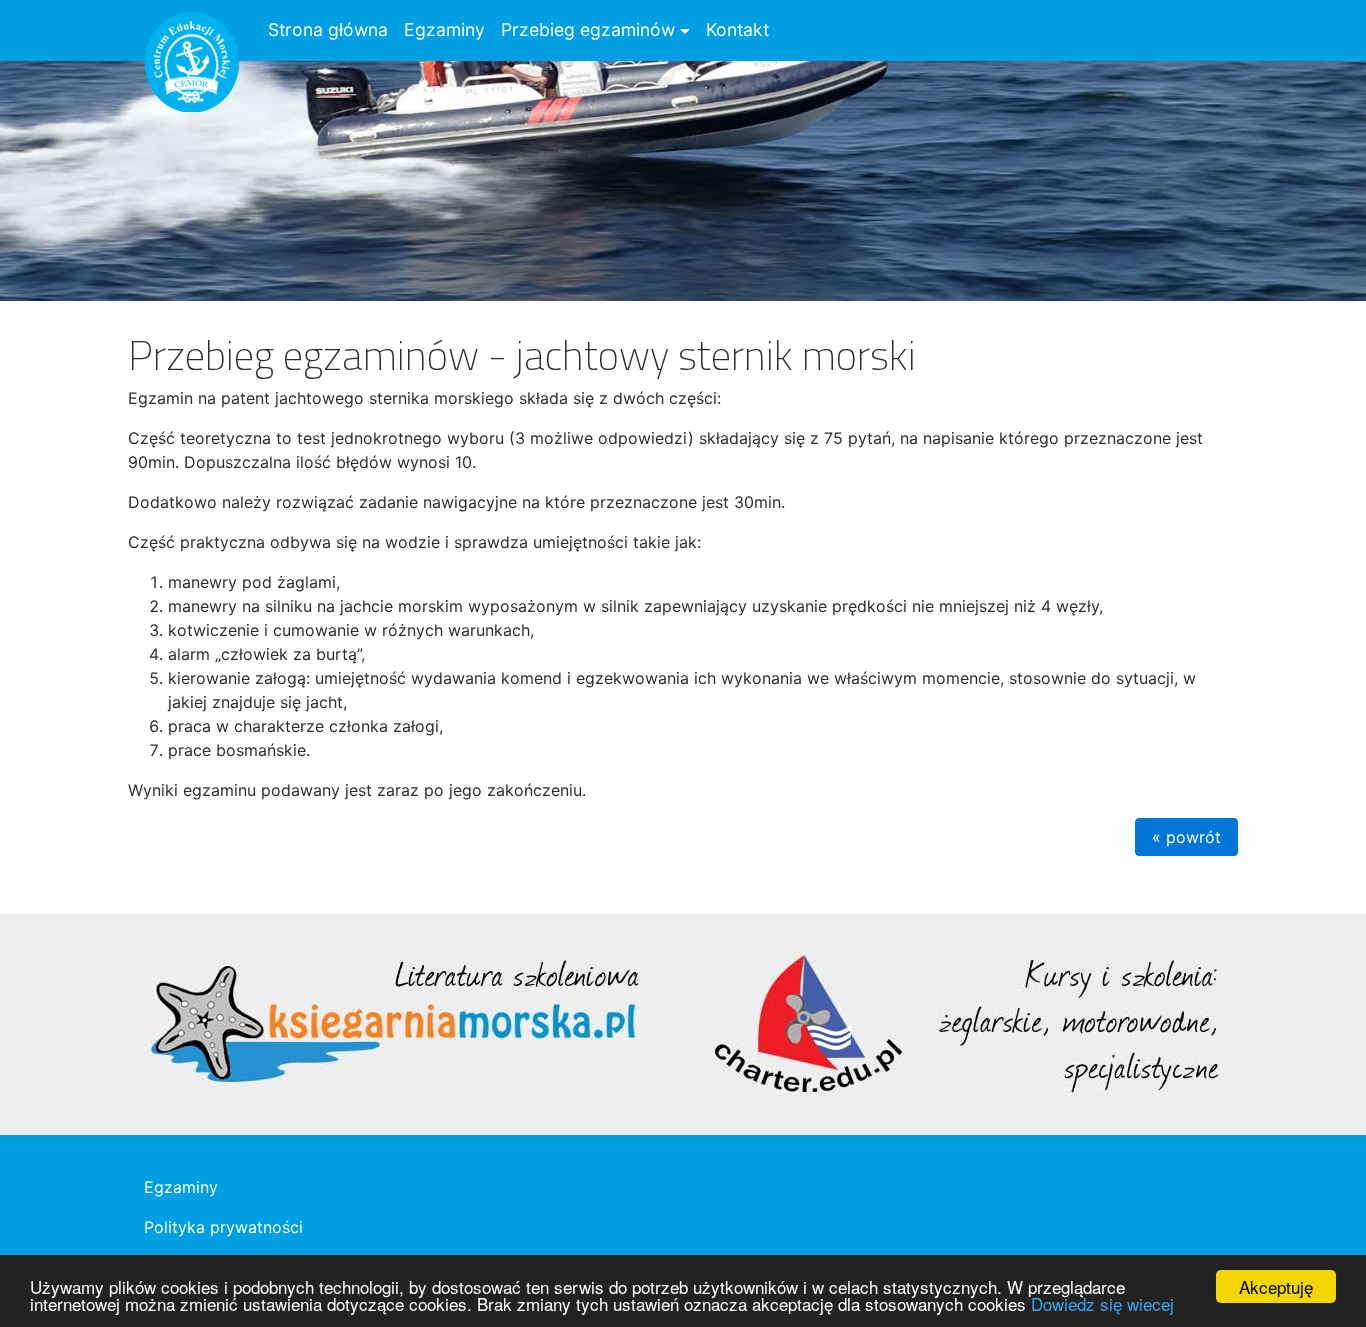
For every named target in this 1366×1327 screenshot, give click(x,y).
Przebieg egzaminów (588, 29)
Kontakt (737, 29)
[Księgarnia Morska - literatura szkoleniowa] (393, 1023)
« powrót (1186, 837)
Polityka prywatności (223, 1227)
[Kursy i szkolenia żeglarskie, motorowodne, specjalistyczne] (963, 1023)
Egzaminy (444, 29)
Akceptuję (1276, 1286)
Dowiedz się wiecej (1102, 1303)
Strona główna (328, 29)
